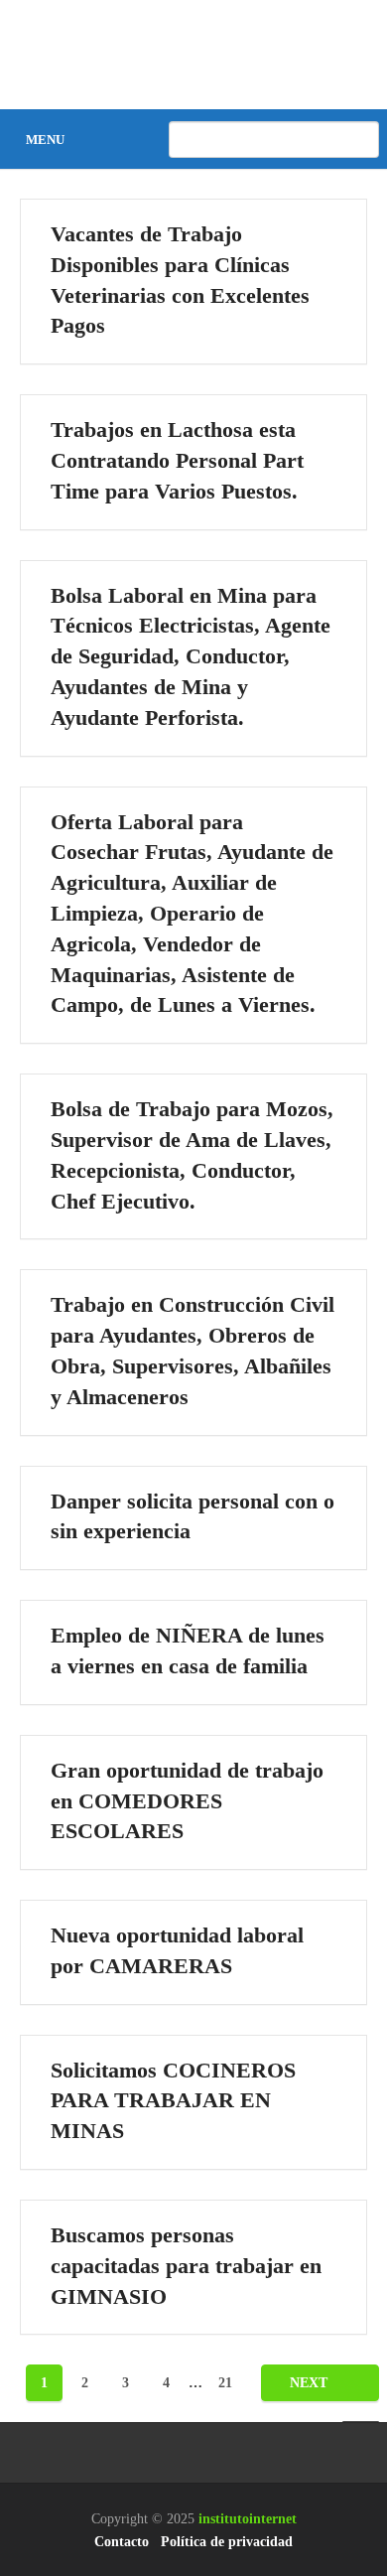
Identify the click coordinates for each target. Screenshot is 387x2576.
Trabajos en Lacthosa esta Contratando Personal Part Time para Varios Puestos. (177, 460)
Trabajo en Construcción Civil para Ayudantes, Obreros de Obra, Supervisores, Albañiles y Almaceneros (193, 1350)
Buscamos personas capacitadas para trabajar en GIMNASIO (186, 2266)
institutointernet (248, 2519)
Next (311, 2383)
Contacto (122, 2542)
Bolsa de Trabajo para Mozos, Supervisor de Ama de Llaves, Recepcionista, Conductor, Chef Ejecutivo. (192, 1154)
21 (225, 2383)
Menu (45, 140)
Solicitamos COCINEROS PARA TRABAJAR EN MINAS (173, 2101)
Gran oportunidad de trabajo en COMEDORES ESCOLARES (187, 1801)
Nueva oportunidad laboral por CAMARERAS (177, 1950)
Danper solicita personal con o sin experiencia (193, 1516)
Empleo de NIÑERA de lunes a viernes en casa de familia (188, 1650)
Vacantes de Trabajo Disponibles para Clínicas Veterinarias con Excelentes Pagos (180, 280)
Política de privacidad (227, 2542)
